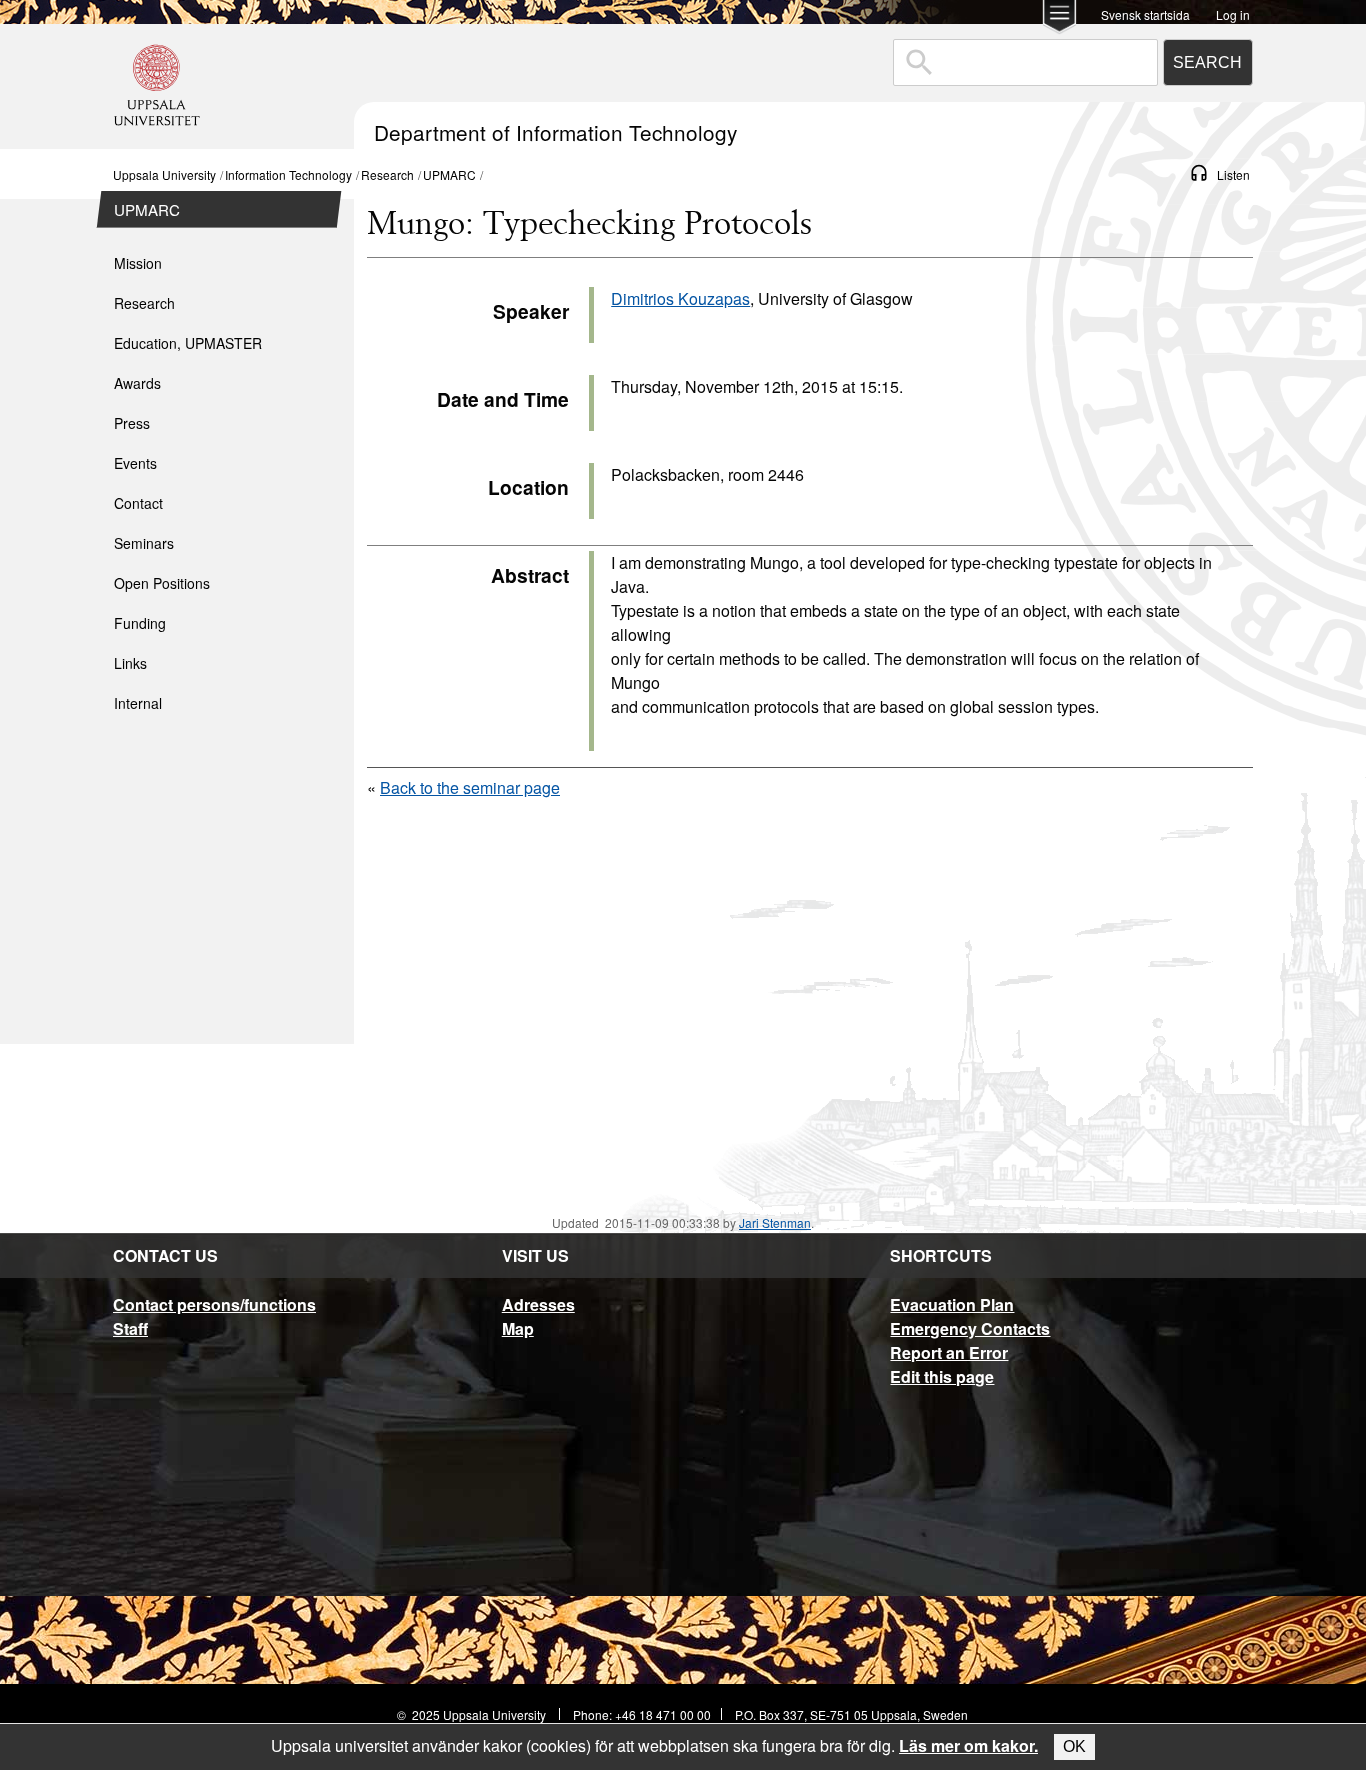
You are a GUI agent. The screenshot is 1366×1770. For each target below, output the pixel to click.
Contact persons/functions (214, 1304)
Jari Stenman (775, 1222)
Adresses (538, 1304)
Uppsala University (164, 174)
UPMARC (449, 174)
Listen (1233, 174)
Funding (140, 623)
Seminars (144, 543)
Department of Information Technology (555, 132)
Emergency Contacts (970, 1328)
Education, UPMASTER (188, 343)
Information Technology (288, 174)
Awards (137, 383)
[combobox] (1025, 62)
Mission (138, 263)
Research (387, 174)
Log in (1233, 13)
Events (135, 463)
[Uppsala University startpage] (157, 139)
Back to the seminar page (470, 787)
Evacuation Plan (952, 1304)
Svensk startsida (1145, 13)
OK (1074, 1746)
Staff (130, 1328)
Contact (138, 503)
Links (130, 663)
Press (132, 423)
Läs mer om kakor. (968, 1745)
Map (518, 1328)
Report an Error (949, 1352)
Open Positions (162, 583)
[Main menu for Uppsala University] (1059, 18)
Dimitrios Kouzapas (680, 298)
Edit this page (942, 1376)
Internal (138, 703)
